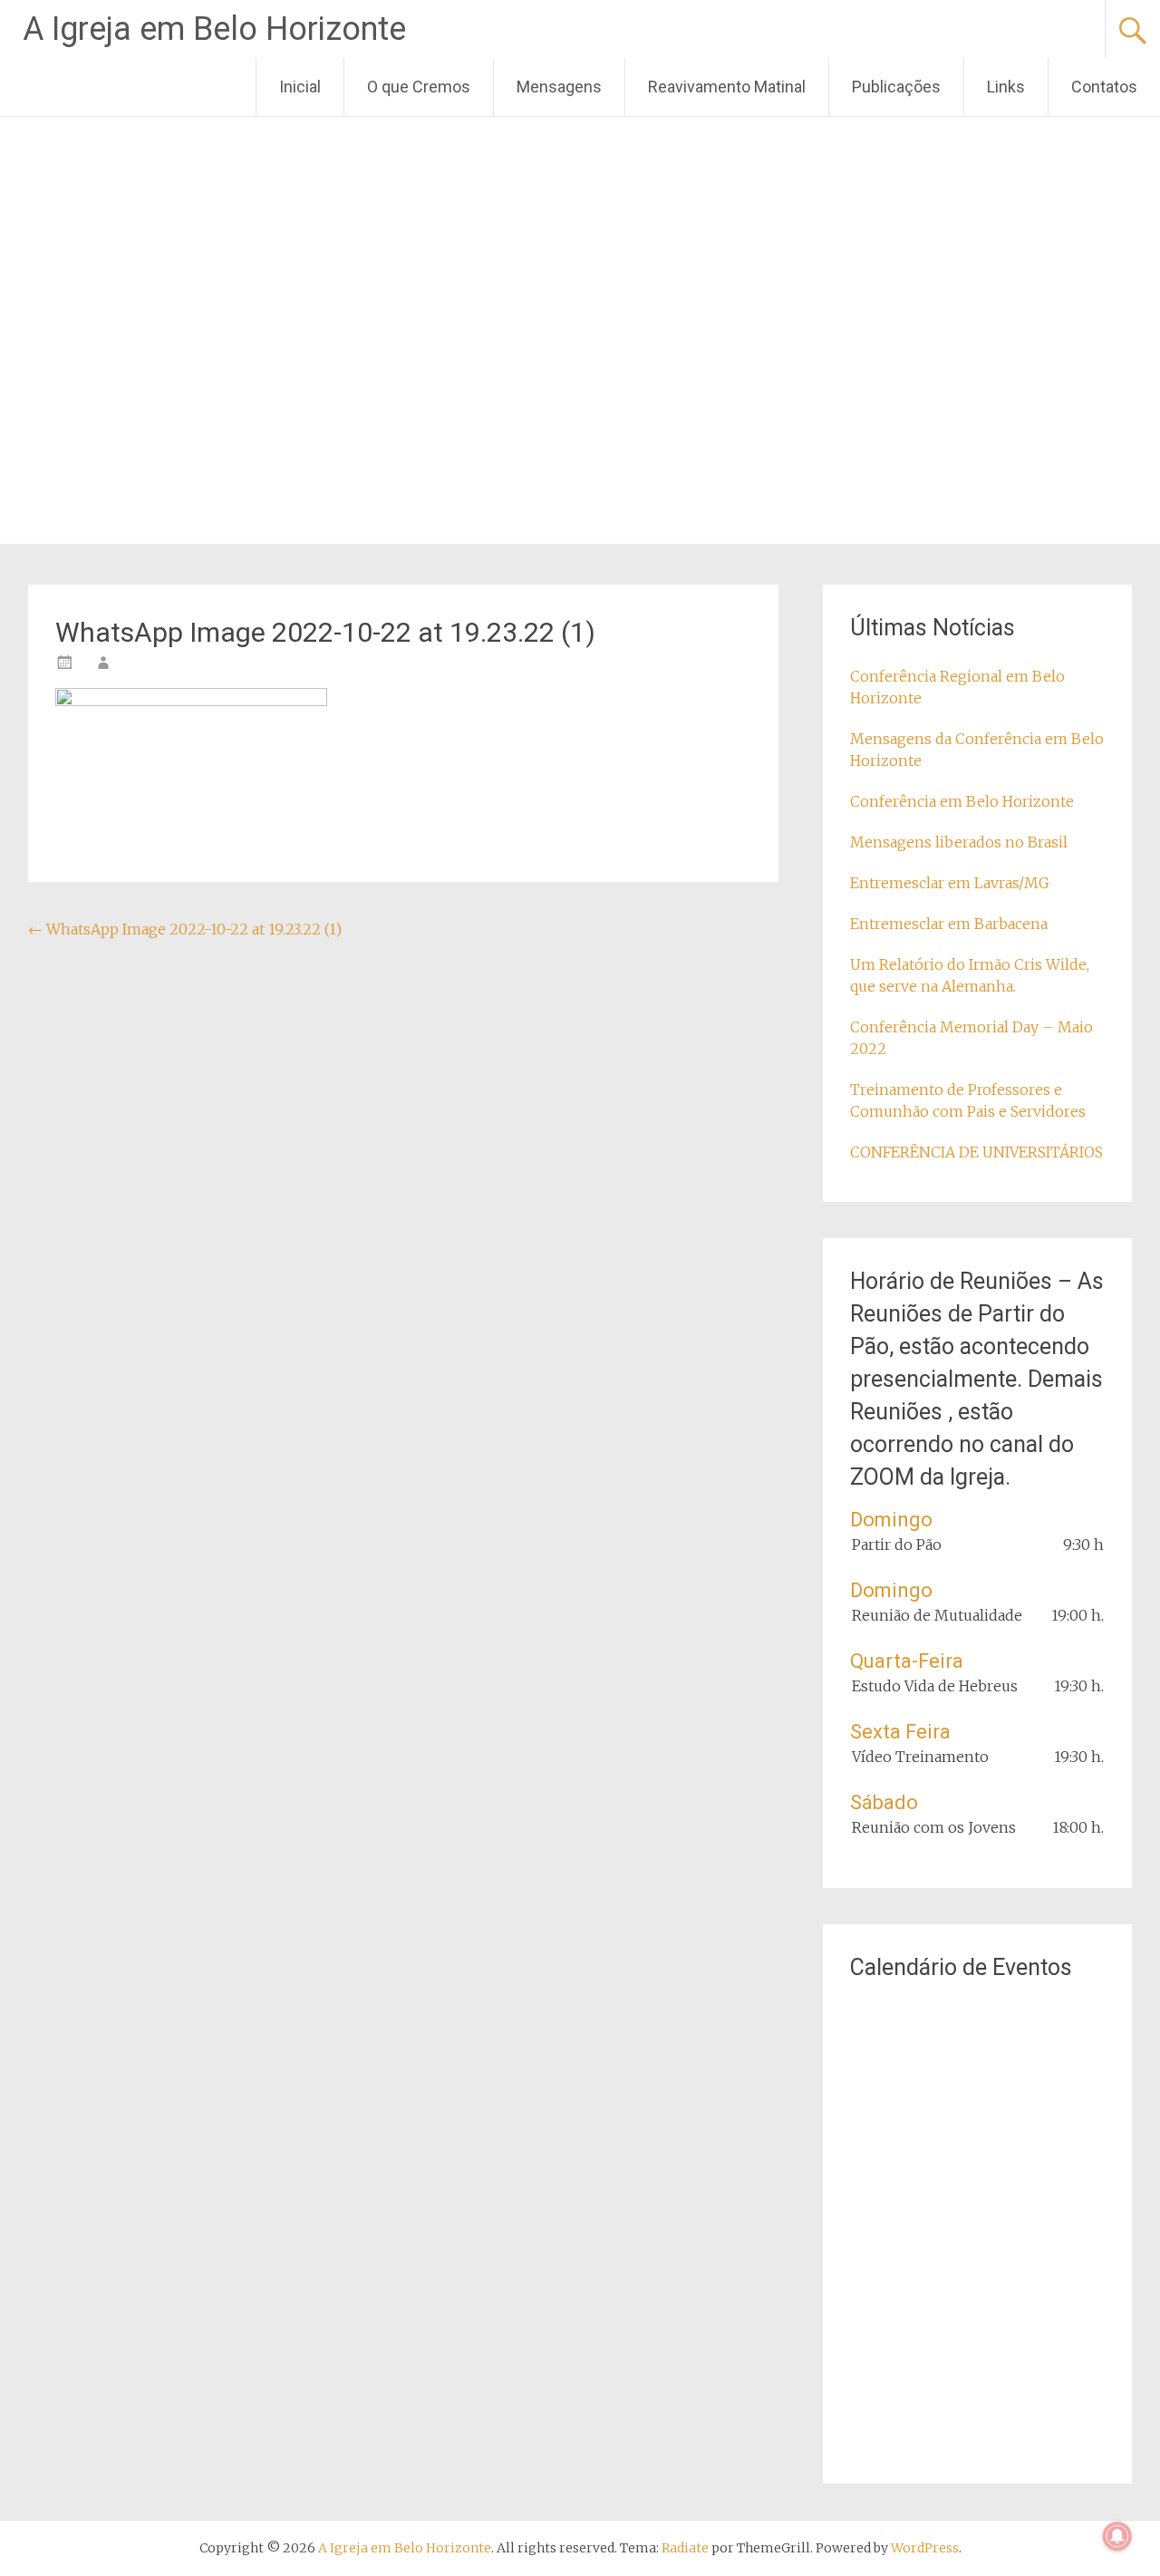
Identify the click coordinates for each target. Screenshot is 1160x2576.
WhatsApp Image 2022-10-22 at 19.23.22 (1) (185, 929)
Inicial (300, 87)
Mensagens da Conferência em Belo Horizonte (977, 750)
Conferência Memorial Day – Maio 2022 (971, 1038)
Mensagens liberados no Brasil (959, 842)
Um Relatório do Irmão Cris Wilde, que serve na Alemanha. (970, 975)
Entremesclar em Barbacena (949, 924)
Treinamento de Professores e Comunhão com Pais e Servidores (968, 1100)
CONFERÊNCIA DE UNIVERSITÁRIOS (976, 1152)
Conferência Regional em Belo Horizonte (957, 687)
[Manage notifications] (1117, 2536)
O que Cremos (419, 87)
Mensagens (559, 87)
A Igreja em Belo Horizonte (214, 29)
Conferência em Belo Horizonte (962, 801)
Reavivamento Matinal (727, 87)
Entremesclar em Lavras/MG (950, 883)
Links (1006, 87)
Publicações (896, 87)
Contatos (1104, 87)
